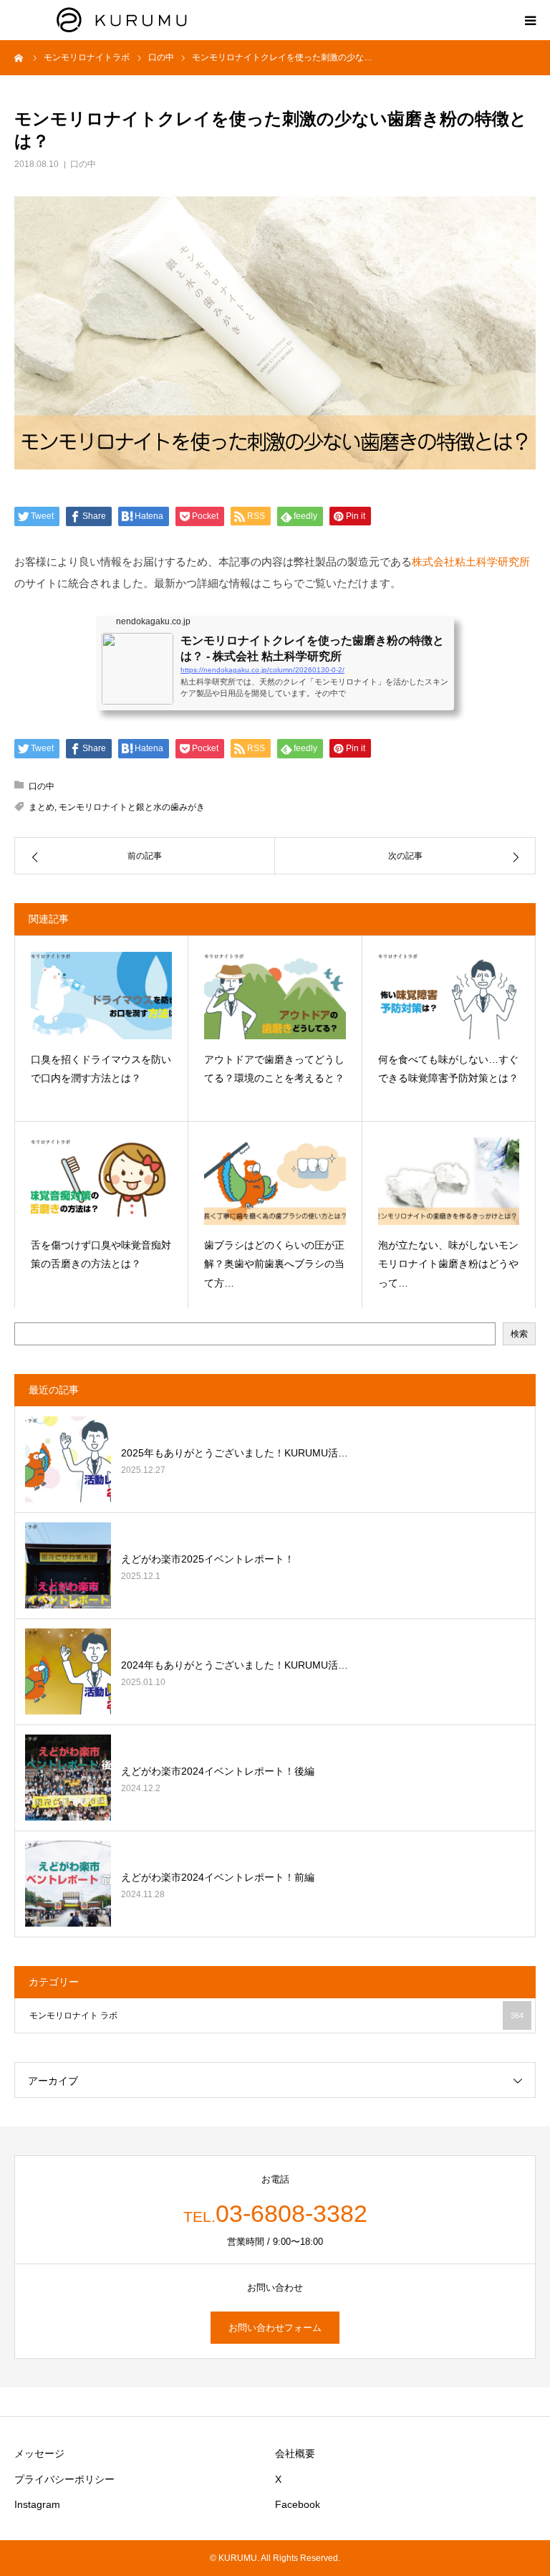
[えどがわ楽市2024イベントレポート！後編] (68, 1778)
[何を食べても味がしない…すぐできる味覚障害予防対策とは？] (449, 995)
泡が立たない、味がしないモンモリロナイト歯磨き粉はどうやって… (448, 1264)
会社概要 (295, 2453)
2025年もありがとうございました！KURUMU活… (235, 1453)
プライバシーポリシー (64, 2479)
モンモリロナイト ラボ (276, 2016)
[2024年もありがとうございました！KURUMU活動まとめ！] (68, 1671)
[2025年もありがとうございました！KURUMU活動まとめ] (68, 1459)
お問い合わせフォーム (275, 2328)
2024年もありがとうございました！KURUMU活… (235, 1665)
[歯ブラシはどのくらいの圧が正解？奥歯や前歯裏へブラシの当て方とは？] (275, 1181)
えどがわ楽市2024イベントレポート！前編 (218, 1877)
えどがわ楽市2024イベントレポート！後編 (218, 1771)
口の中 (83, 164)
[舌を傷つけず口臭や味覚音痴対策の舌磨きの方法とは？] (101, 1181)
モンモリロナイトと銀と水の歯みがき (132, 807)
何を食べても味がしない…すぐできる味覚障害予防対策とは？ (448, 1069)
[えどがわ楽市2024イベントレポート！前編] (68, 1884)
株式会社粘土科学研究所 (471, 562)
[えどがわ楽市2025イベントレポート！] (68, 1565)
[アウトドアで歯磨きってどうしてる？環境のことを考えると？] (275, 995)
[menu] (530, 20)
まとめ (42, 807)
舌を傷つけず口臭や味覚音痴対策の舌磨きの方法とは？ (101, 1255)
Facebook (298, 2504)
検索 (519, 1334)
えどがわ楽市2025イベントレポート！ (208, 1559)
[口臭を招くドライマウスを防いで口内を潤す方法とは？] (101, 995)
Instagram (37, 2504)
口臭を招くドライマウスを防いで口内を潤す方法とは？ (101, 1069)
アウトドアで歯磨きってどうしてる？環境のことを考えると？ (274, 1069)
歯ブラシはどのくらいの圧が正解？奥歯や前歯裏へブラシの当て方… (274, 1264)
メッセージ (39, 2453)
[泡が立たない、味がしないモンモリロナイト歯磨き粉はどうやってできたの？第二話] (449, 1181)
